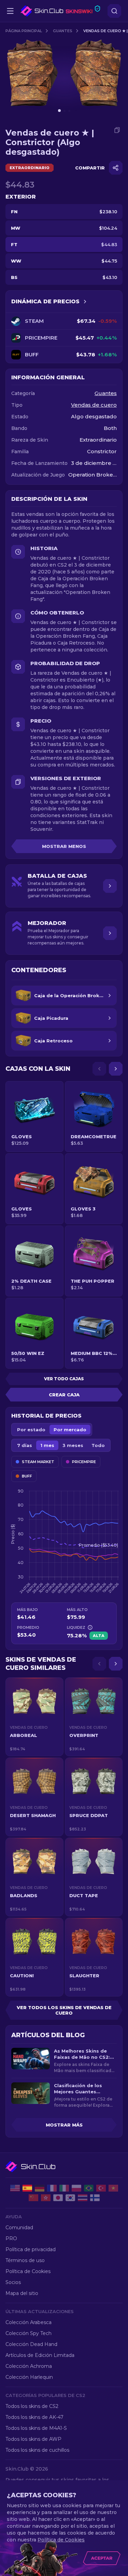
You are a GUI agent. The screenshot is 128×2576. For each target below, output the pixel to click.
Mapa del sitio (22, 2293)
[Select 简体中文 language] (33, 2198)
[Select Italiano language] (64, 2188)
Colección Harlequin (29, 2377)
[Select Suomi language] (95, 2198)
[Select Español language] (27, 2188)
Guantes (63, 31)
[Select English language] (15, 2188)
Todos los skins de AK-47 (34, 2417)
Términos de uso (25, 2260)
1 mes (47, 1445)
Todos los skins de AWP (33, 2439)
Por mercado (70, 1430)
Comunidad (19, 2228)
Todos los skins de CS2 (32, 2406)
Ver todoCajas (64, 1379)
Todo (98, 1445)
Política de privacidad (31, 2249)
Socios (13, 2282)
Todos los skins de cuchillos (37, 2450)
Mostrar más (64, 2125)
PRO (11, 2238)
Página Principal (24, 31)
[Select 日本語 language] (58, 2198)
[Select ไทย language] (83, 2198)
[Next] (116, 1069)
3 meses (73, 1445)
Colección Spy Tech (29, 2333)
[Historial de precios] (85, 302)
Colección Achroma (29, 2366)
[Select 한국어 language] (70, 2198)
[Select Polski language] (76, 2188)
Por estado (31, 1430)
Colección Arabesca (29, 2322)
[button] (34, 1717)
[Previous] (99, 1069)
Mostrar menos (64, 846)
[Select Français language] (52, 2188)
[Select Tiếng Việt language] (113, 2188)
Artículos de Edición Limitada (40, 2355)
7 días (25, 1445)
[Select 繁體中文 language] (46, 2198)
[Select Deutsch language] (40, 2188)
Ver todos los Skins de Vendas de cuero (64, 2010)
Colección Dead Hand (31, 2344)
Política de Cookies (28, 2271)
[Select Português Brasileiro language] (89, 2188)
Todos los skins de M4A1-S (36, 2428)
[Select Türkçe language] (101, 2188)
